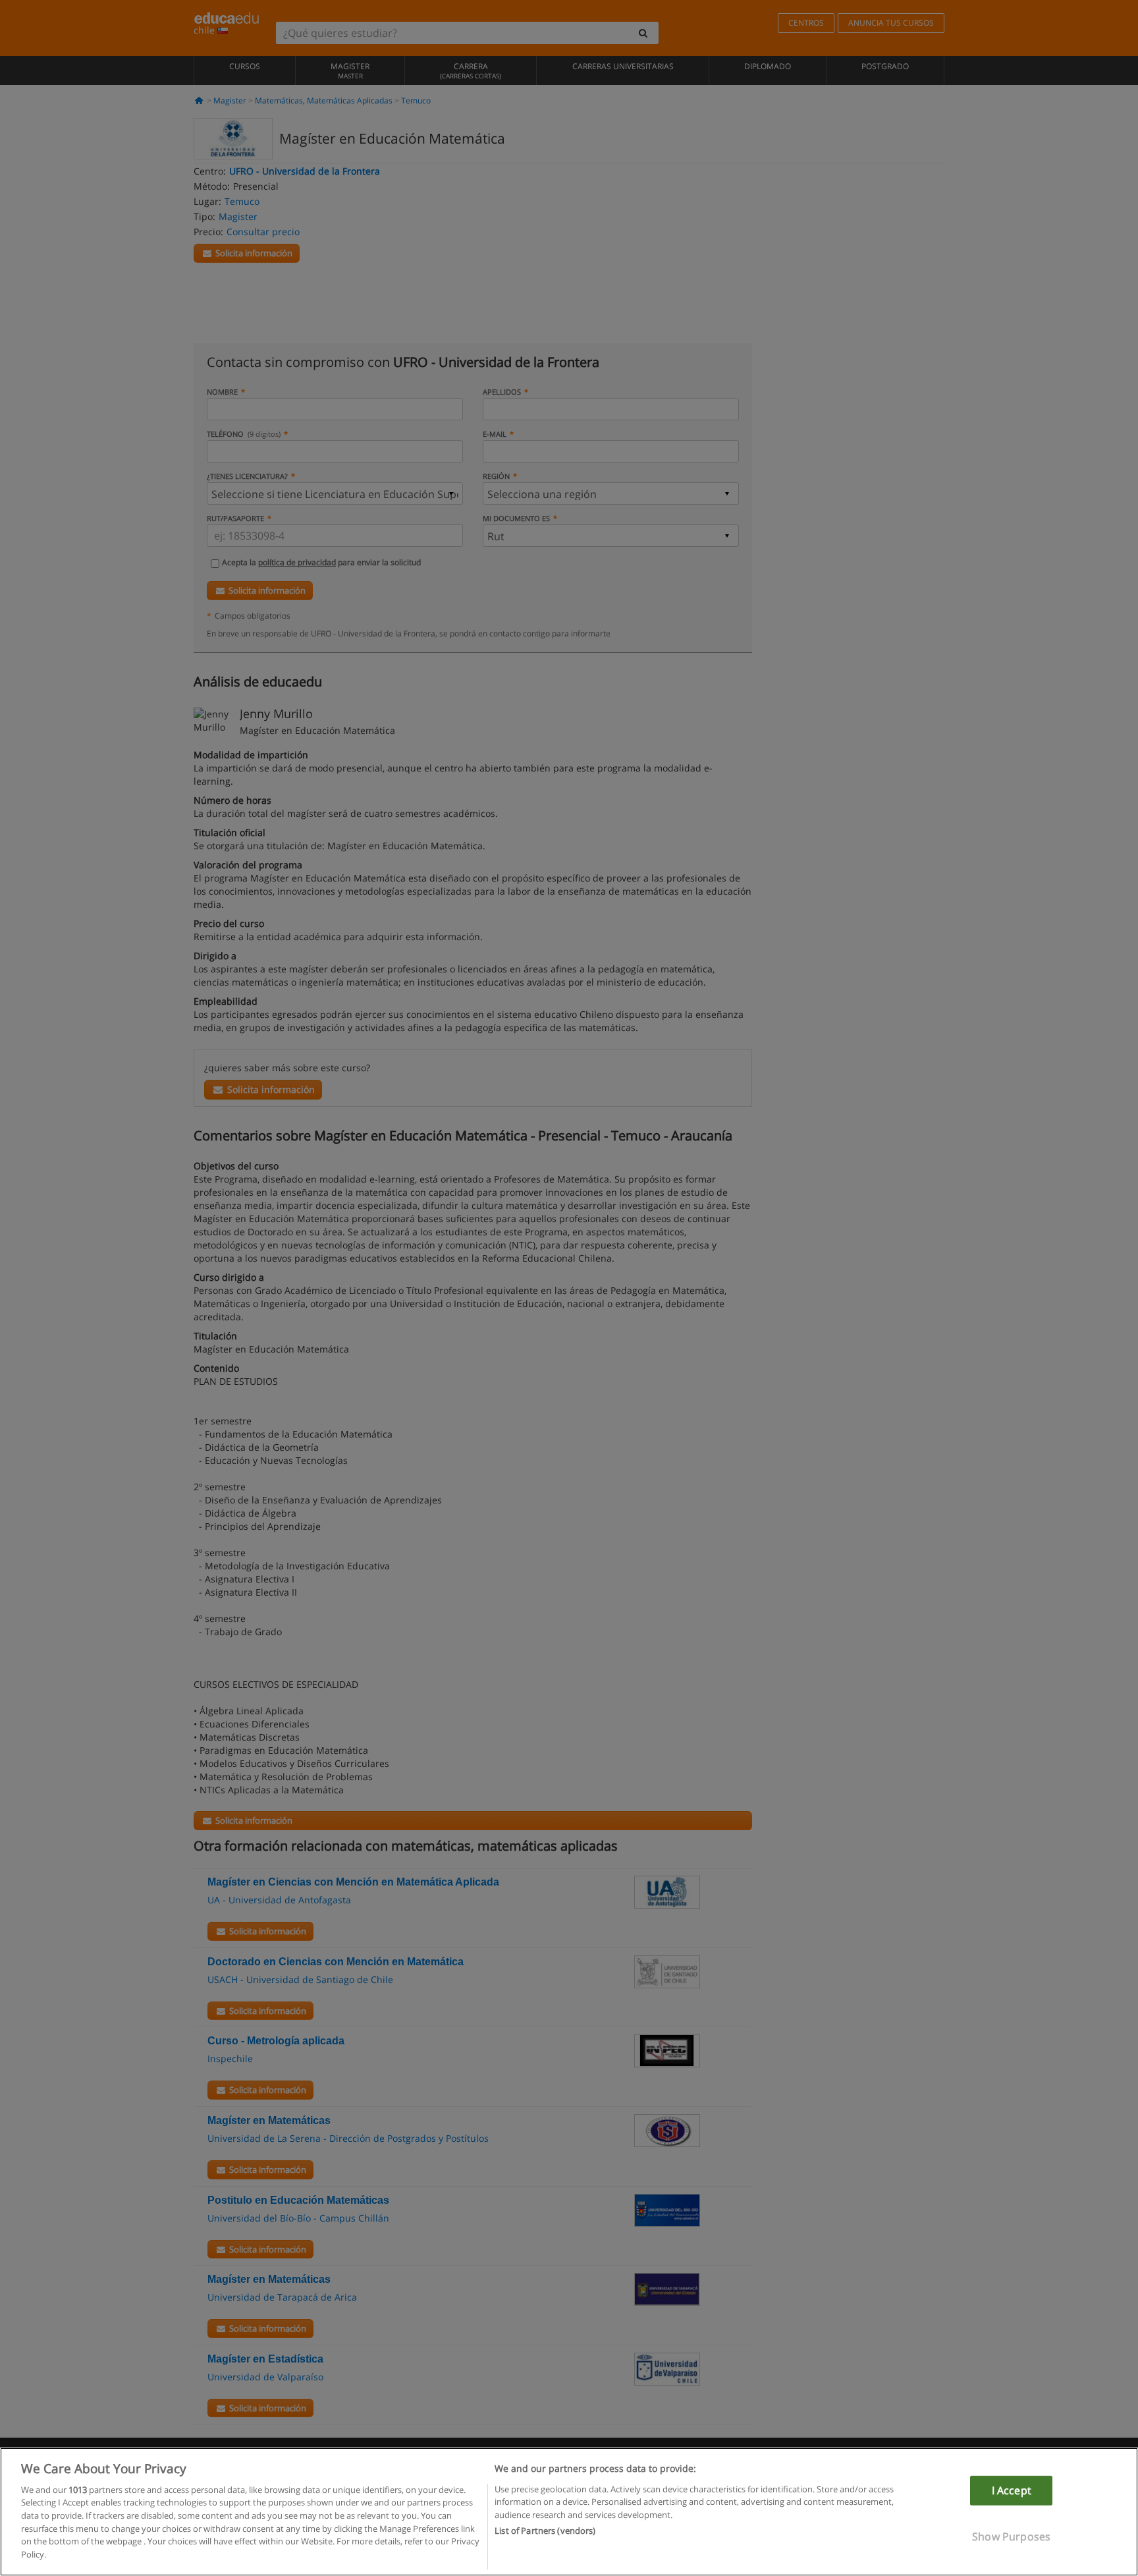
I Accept (1012, 2490)
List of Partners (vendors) (545, 2531)
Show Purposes (1011, 2536)
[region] (569, 2512)
